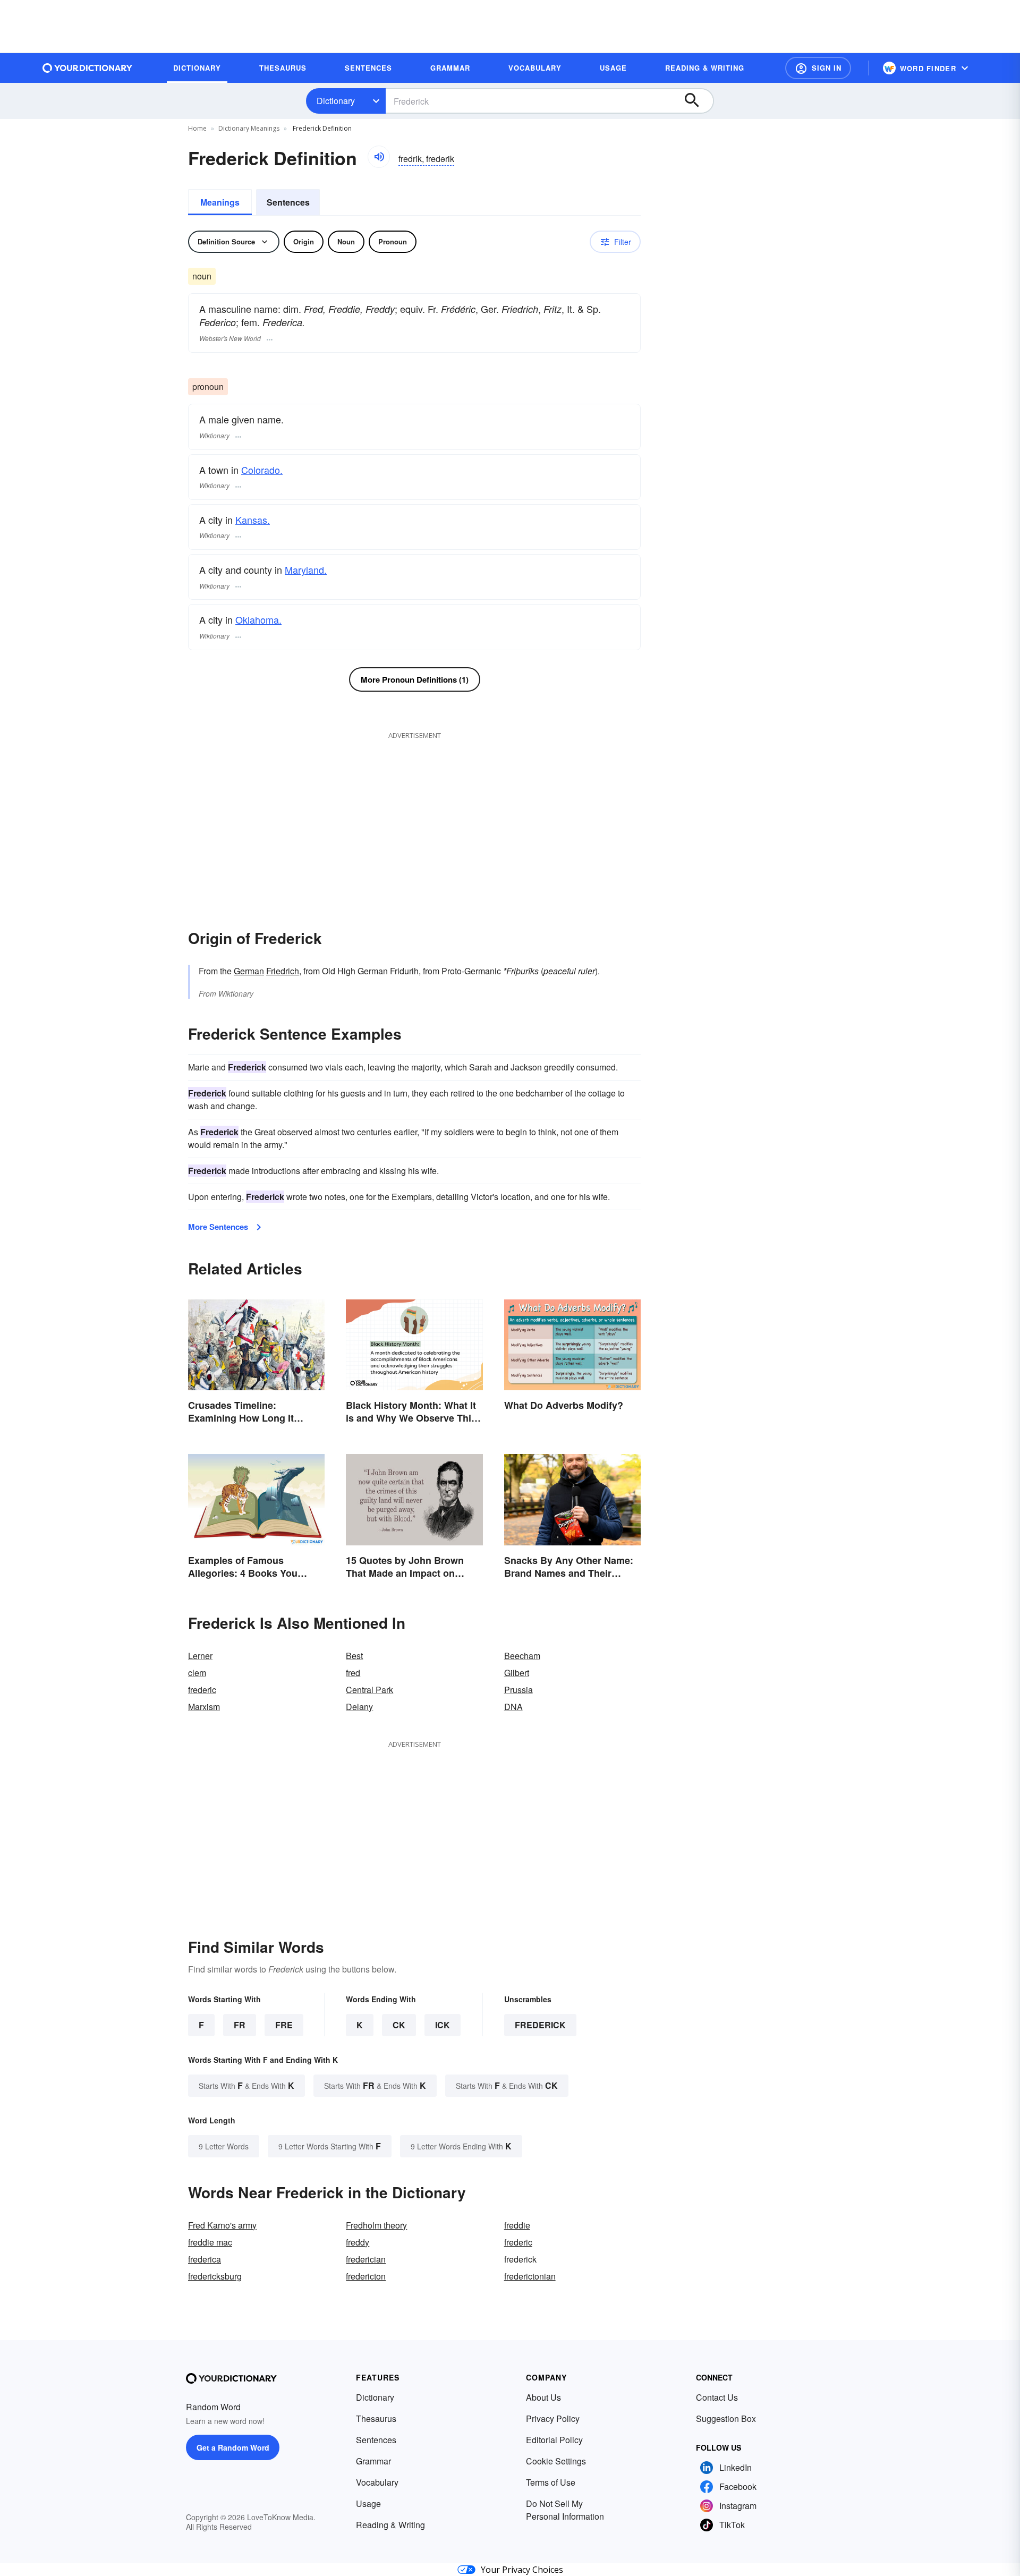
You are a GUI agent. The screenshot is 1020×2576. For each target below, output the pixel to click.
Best (354, 1656)
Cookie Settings (556, 2461)
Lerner (200, 1656)
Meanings (220, 202)
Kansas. (253, 520)
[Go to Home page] (88, 68)
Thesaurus (376, 2418)
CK (399, 2025)
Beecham (522, 1656)
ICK (443, 2025)
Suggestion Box (726, 2418)
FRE (284, 2025)
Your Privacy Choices (522, 2570)
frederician (366, 2259)
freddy (358, 2242)
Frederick (540, 2025)
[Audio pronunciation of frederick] (379, 157)
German (249, 971)
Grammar (373, 2461)
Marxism (204, 1707)
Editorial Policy (554, 2440)
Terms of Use (551, 2482)
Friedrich (283, 971)
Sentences (288, 202)
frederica (205, 2259)
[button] (818, 68)
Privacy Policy (553, 2418)
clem (197, 1673)
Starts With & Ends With (246, 2085)
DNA (513, 1707)
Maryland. (306, 569)
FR (240, 2025)
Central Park (369, 1690)
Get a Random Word (233, 2447)
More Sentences (218, 1227)
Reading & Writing (390, 2525)
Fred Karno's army (222, 2225)
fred (353, 1673)
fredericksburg (215, 2276)
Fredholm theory (376, 2225)
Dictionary (336, 101)
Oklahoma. (258, 619)
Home (197, 128)
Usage (368, 2503)
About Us (543, 2397)
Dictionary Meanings (249, 128)
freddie (517, 2225)
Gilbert (517, 1673)
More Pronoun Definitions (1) (415, 679)
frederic (202, 1690)
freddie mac (210, 2242)
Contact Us (717, 2397)
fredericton (366, 2276)
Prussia (518, 1690)
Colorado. (262, 470)
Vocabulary (377, 2482)
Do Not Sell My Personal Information (565, 2510)
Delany (359, 1707)
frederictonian (530, 2276)
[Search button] (697, 101)
